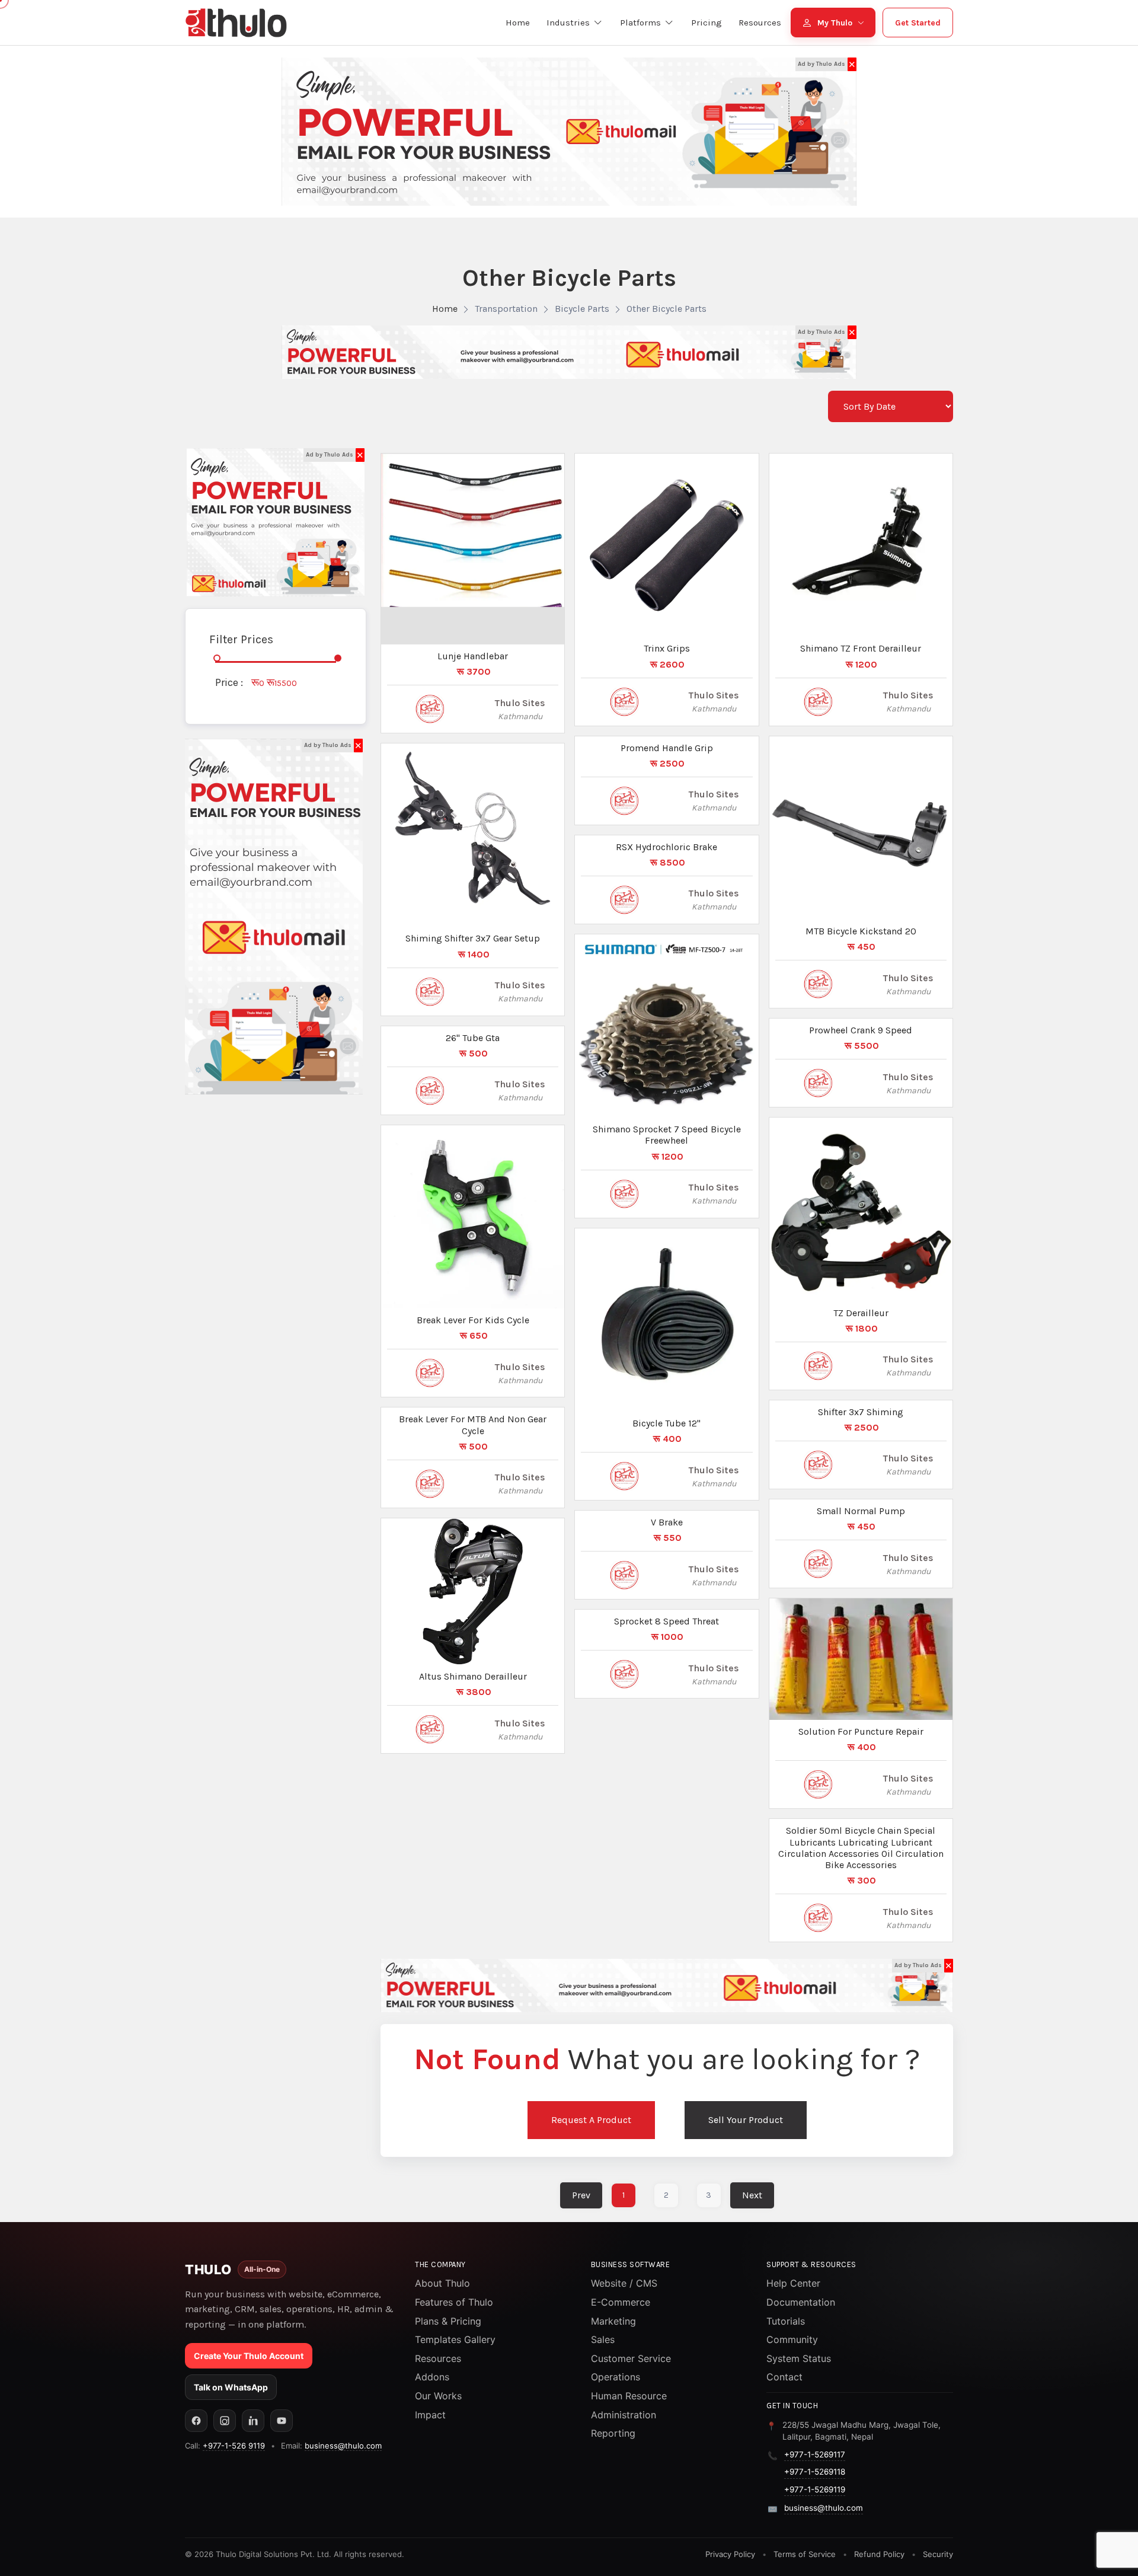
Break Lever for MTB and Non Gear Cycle (473, 1425)
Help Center (793, 2283)
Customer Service (631, 2358)
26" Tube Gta (473, 1038)
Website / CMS (624, 2283)
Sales (603, 2339)
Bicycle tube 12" (667, 1423)
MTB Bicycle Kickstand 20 (861, 931)
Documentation (801, 2302)
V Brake (667, 1522)
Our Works (438, 2396)
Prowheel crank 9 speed (861, 1030)
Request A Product (591, 2120)
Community (792, 2339)
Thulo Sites (520, 703)
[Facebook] (196, 2421)
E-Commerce (621, 2302)
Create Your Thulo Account (249, 2356)
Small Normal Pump (861, 1511)
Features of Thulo (454, 2302)
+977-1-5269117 (815, 2454)
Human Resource (629, 2396)
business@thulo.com (343, 2446)
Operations (616, 2377)
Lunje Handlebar (473, 656)
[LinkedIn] (253, 2421)
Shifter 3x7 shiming (861, 1412)
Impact (430, 2415)
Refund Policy (879, 2554)
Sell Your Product (746, 2120)
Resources (438, 2358)
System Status (799, 2358)
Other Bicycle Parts (667, 309)
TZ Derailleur (861, 1313)
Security (938, 2554)
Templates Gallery (455, 2339)
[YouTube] (282, 2421)
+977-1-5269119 (815, 2489)
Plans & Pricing (448, 2321)
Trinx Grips (667, 648)
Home (445, 309)
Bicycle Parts (582, 309)
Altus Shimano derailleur (473, 1676)
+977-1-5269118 (815, 2472)
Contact (784, 2377)
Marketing (613, 2321)
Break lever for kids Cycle (473, 1320)
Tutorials (786, 2321)
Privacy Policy (730, 2554)
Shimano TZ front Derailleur (861, 648)
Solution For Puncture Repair (861, 1731)
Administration (624, 2415)
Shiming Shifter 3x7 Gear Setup (473, 938)
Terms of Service (805, 2554)
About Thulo (442, 2283)
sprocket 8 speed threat (667, 1621)
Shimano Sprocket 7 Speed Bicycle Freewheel (667, 1135)
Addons (432, 2377)
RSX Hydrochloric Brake (667, 847)
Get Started (918, 23)
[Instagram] (225, 2421)
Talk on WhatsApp (231, 2387)
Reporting (613, 2433)
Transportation (506, 309)
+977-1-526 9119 (234, 2446)
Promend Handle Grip (667, 748)
